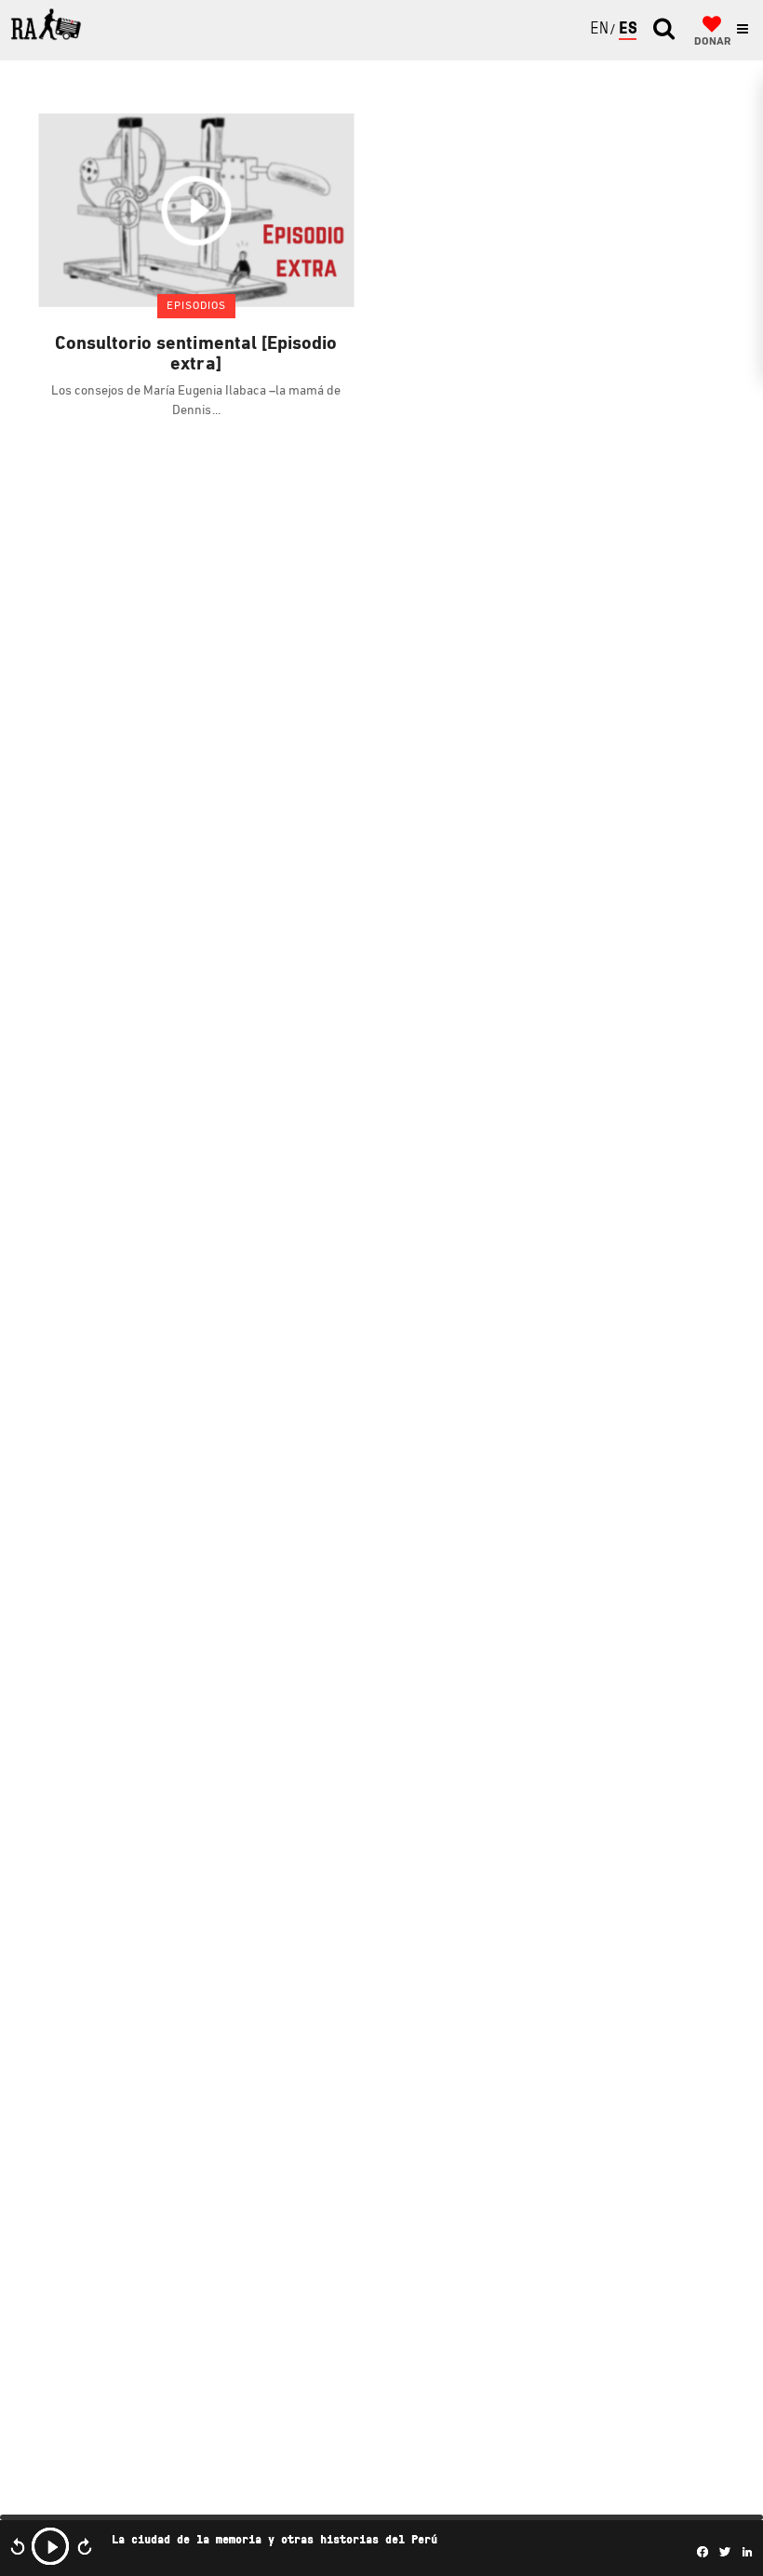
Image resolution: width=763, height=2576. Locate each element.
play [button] (50, 2546)
